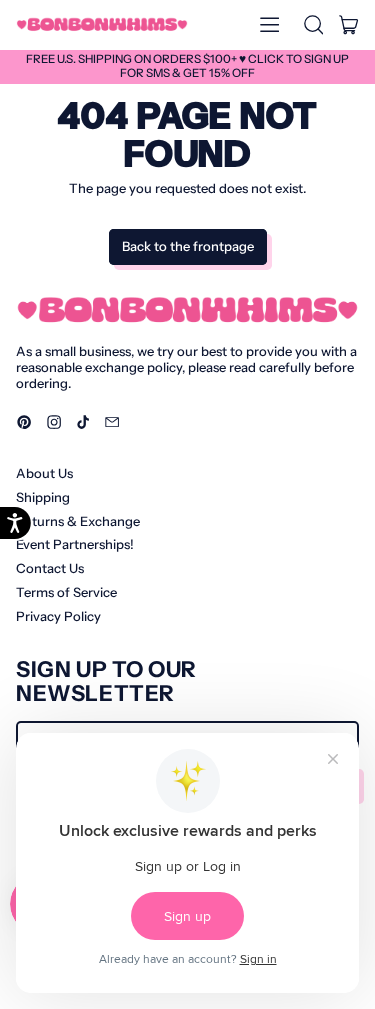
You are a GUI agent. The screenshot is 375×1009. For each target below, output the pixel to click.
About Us (44, 473)
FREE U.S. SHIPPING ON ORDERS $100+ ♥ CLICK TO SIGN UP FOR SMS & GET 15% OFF (187, 66)
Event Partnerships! (75, 544)
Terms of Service (66, 592)
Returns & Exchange (78, 521)
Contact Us (50, 568)
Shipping (43, 497)
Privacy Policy (58, 616)
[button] (313, 25)
